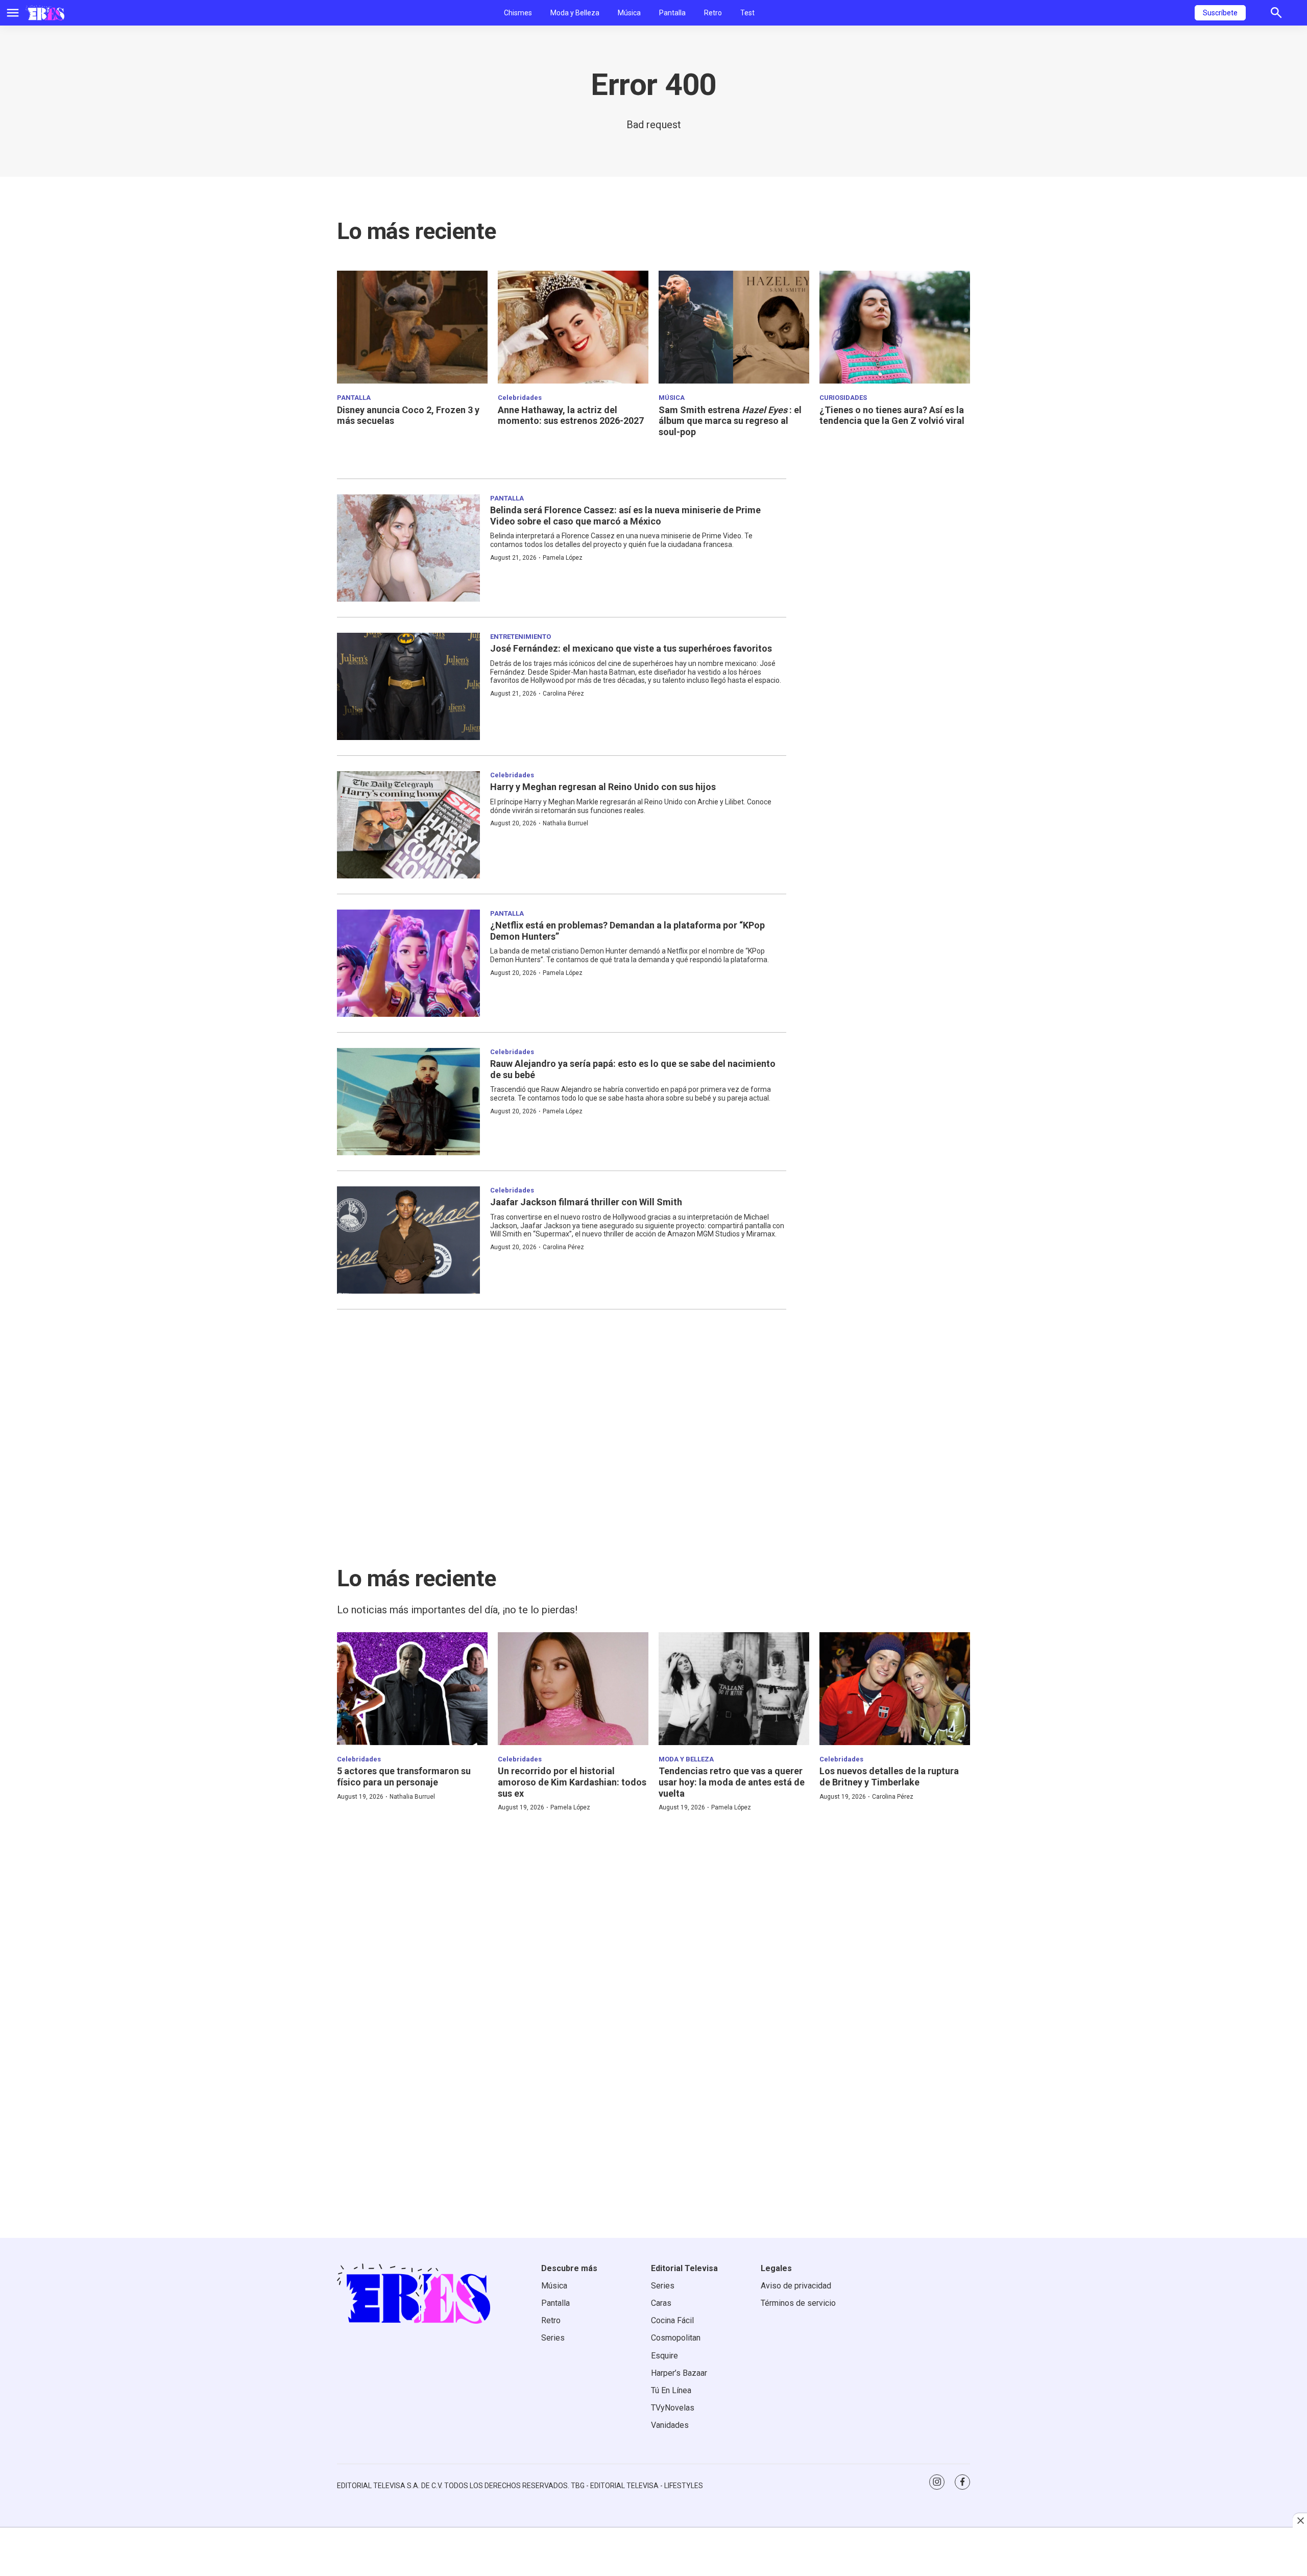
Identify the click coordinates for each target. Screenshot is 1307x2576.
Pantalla (672, 13)
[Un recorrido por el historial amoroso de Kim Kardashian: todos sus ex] (573, 1689)
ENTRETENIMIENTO (521, 637)
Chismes (518, 13)
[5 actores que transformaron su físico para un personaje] (412, 1689)
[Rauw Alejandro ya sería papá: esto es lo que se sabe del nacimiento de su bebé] (408, 1102)
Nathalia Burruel (565, 823)
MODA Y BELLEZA (686, 1759)
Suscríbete (1220, 13)
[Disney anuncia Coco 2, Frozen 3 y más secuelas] (412, 327)
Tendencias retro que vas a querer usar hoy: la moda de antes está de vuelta (732, 1782)
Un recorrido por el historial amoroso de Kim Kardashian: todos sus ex (572, 1782)
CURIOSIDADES (843, 398)
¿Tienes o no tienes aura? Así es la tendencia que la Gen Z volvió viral (892, 415)
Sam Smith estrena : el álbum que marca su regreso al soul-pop (730, 421)
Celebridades (520, 398)
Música (629, 13)
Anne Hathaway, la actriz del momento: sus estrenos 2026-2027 (571, 415)
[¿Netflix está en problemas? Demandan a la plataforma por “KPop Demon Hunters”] (408, 963)
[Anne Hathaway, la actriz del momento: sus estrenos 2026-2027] (573, 327)
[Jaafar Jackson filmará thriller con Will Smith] (408, 1240)
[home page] (45, 13)
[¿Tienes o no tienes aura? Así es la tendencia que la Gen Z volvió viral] (895, 327)
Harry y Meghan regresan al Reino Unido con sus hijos (603, 787)
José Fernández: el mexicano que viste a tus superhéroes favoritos (631, 648)
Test (747, 13)
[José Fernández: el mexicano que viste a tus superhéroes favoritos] (408, 686)
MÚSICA (672, 398)
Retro (713, 13)
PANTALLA (354, 398)
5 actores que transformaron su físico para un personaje (404, 1776)
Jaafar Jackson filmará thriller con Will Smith (586, 1202)
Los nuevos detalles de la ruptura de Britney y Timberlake (889, 1776)
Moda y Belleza (575, 13)
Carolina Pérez (563, 694)
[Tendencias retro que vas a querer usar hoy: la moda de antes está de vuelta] (734, 1689)
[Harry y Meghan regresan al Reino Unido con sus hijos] (408, 825)
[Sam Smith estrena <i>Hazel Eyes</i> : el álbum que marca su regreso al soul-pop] (734, 327)
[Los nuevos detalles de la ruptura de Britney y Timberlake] (895, 1689)
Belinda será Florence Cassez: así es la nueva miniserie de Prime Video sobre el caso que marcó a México (625, 516)
